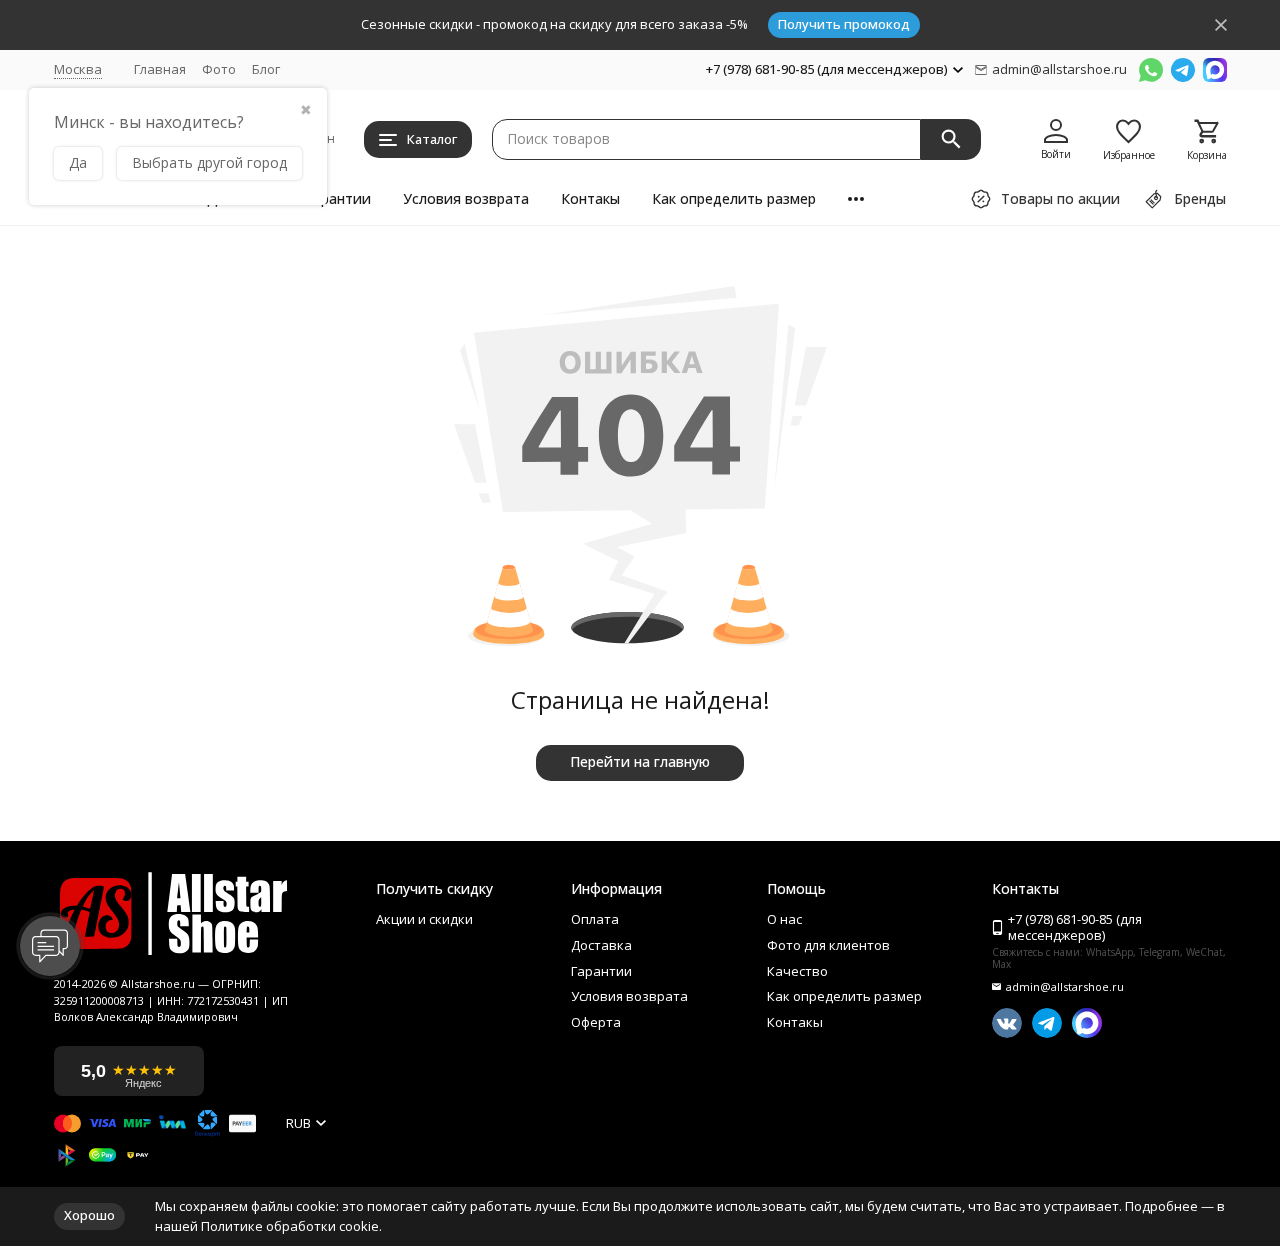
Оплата (595, 920)
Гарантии (338, 198)
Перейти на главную (640, 761)
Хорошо (89, 1215)
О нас (784, 920)
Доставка (601, 946)
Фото (219, 69)
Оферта (596, 1023)
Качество (797, 972)
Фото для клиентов (828, 946)
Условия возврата (466, 198)
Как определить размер (734, 198)
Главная (160, 69)
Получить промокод (844, 24)
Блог (266, 69)
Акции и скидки (424, 920)
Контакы (590, 198)
